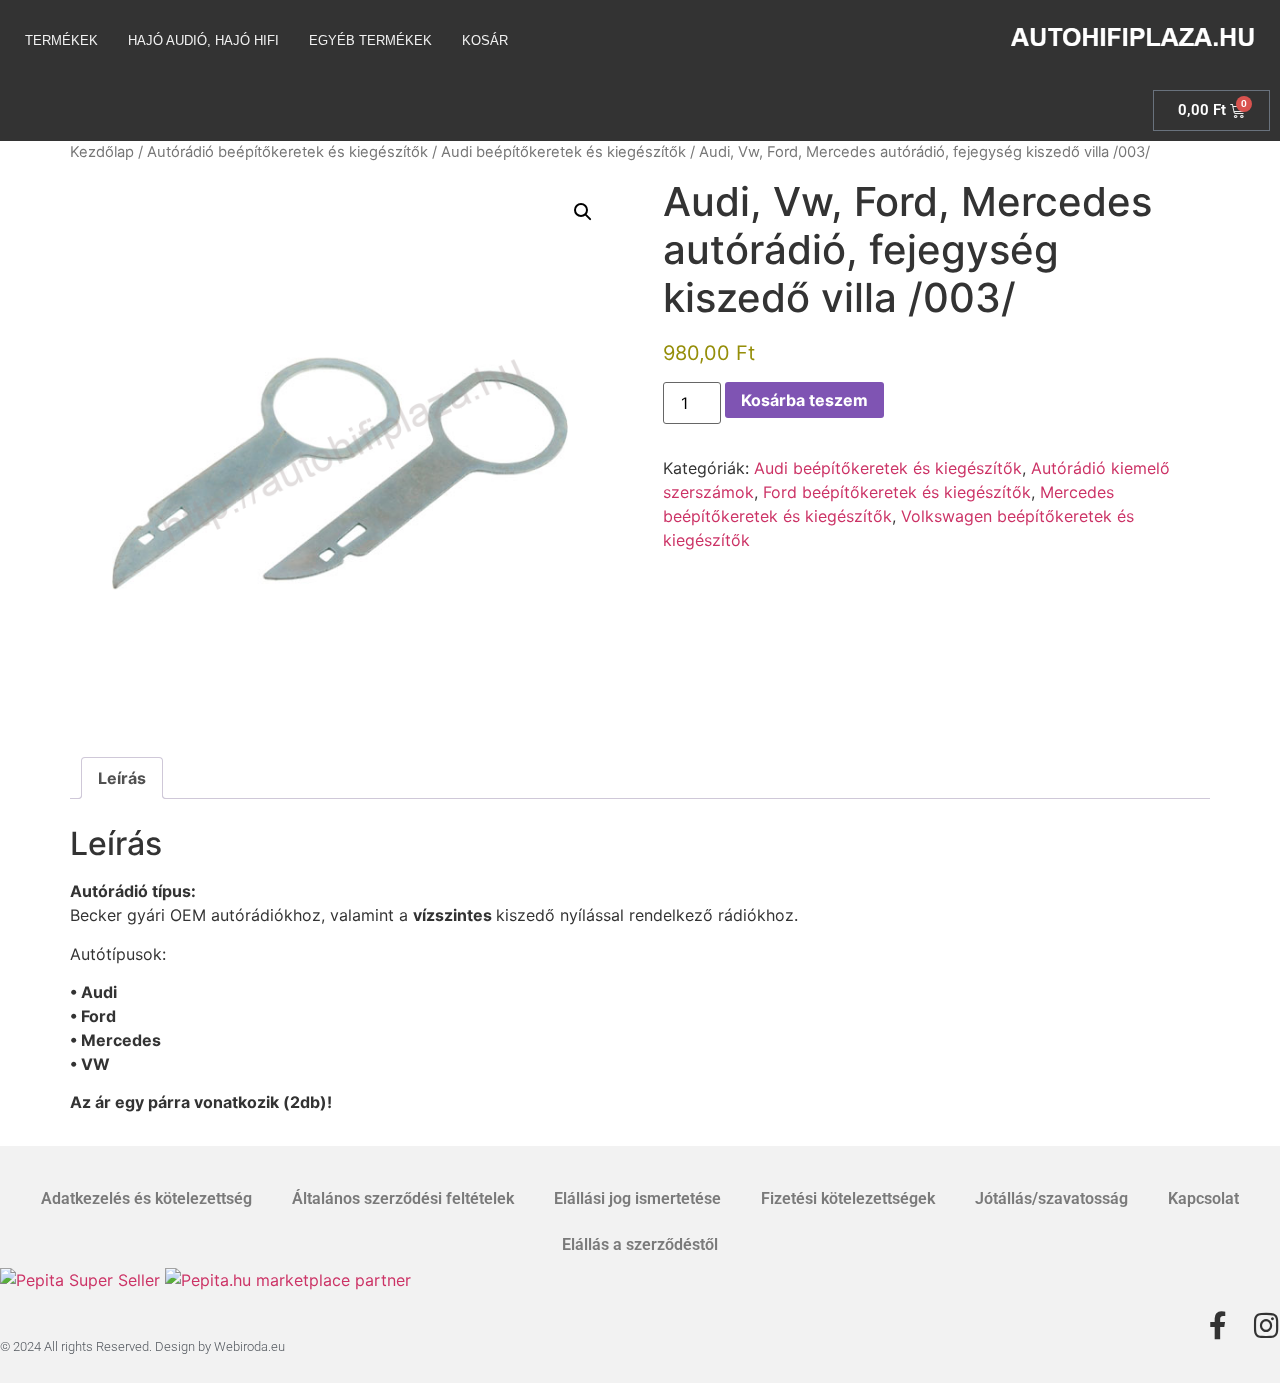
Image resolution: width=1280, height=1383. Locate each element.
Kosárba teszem (804, 400)
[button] (583, 212)
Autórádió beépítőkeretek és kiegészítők (287, 152)
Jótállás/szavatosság (1051, 1198)
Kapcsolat (1203, 1198)
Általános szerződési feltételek (403, 1198)
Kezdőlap (102, 152)
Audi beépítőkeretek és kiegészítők (563, 152)
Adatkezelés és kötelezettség (146, 1198)
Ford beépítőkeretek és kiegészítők (897, 492)
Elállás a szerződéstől (640, 1244)
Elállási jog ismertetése (637, 1198)
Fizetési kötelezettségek (848, 1198)
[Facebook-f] (1218, 1326)
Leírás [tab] (122, 778)
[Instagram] (1266, 1326)
